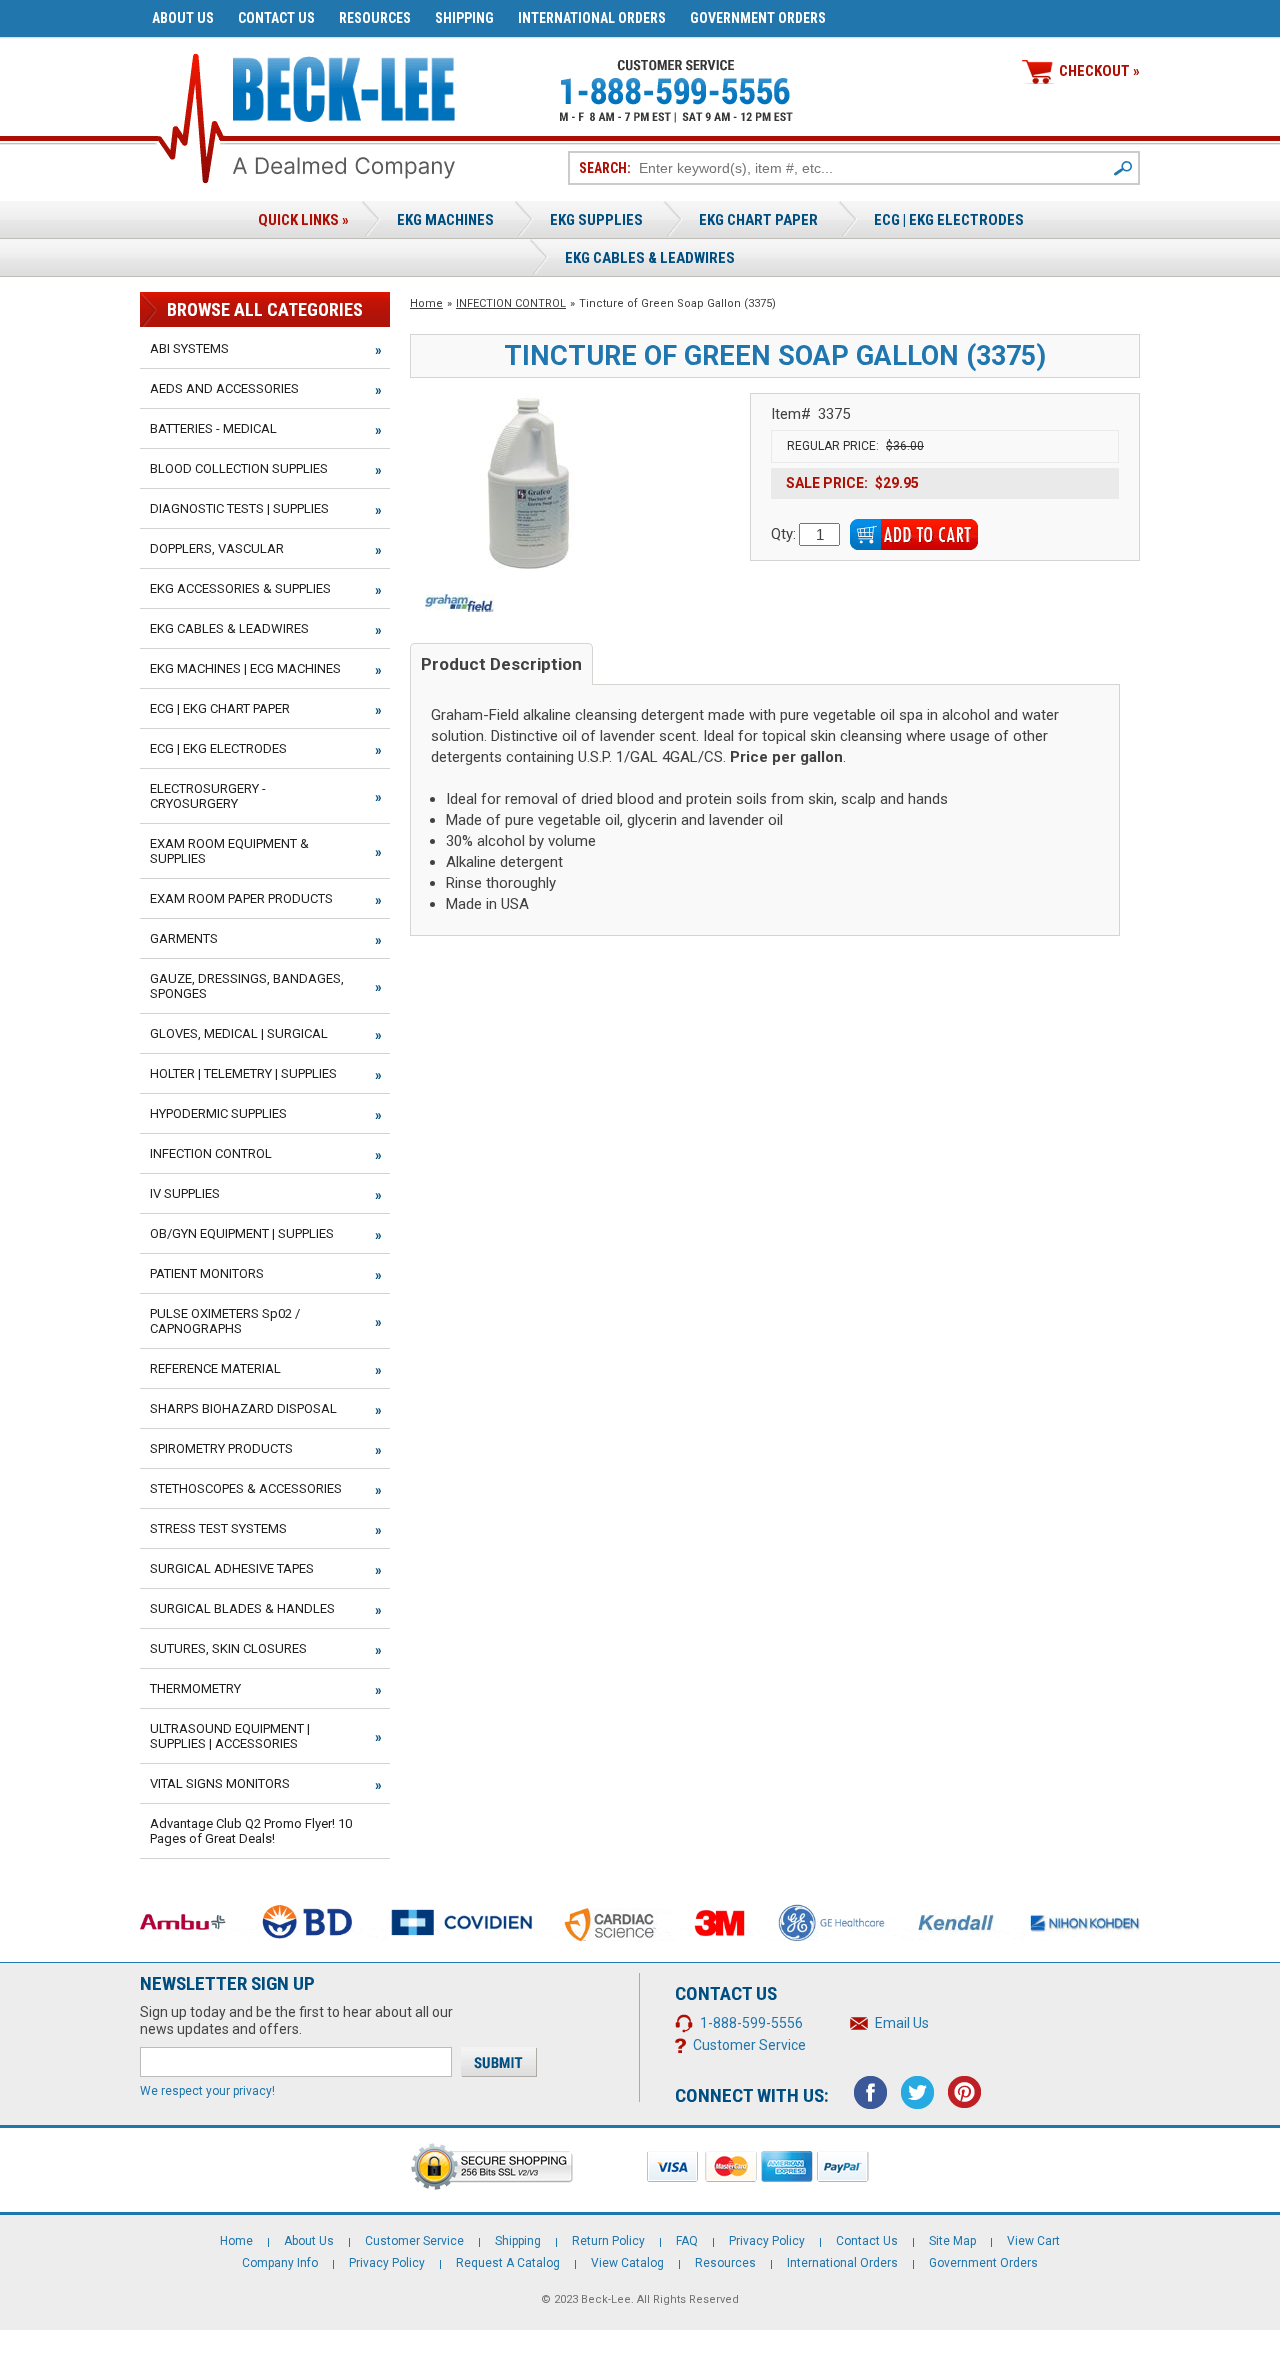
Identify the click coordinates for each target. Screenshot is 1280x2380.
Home (426, 303)
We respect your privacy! (207, 2091)
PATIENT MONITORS (207, 1273)
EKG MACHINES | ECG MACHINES (245, 668)
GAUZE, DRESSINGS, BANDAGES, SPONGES (247, 986)
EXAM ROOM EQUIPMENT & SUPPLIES (229, 851)
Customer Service (749, 2045)
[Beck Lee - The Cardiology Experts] (344, 85)
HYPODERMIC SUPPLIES (218, 1113)
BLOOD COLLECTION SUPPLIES (239, 468)
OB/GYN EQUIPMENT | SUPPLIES (242, 1233)
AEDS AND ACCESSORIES (224, 388)
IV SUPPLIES (185, 1193)
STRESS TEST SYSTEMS (218, 1528)
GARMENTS (184, 938)
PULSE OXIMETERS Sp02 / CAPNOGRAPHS (225, 1321)
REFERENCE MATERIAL (215, 1368)
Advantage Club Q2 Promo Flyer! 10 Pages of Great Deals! (251, 1831)
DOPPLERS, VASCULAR (217, 548)
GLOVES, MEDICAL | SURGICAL (239, 1033)
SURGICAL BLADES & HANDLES (242, 1608)
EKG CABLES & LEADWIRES (229, 628)
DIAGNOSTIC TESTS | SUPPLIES (239, 508)
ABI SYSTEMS (189, 348)
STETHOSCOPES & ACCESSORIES (246, 1488)
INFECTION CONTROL (511, 303)
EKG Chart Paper (758, 220)
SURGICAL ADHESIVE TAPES (232, 1568)
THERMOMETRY (195, 1688)
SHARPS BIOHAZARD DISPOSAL (243, 1408)
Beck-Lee (606, 2299)
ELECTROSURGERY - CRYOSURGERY (208, 796)
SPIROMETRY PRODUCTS (221, 1448)
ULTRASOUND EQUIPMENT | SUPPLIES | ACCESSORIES (230, 1736)
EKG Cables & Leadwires (650, 258)
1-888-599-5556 (751, 2023)
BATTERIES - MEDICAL (213, 428)
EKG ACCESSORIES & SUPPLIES (240, 588)
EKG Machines (445, 220)
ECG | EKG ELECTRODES (949, 220)
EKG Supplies (596, 220)
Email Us (902, 2023)
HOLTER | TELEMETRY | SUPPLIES (243, 1073)
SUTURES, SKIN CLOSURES (228, 1648)
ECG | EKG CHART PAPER (220, 708)
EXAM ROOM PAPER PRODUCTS (241, 898)
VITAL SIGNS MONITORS (220, 1783)
